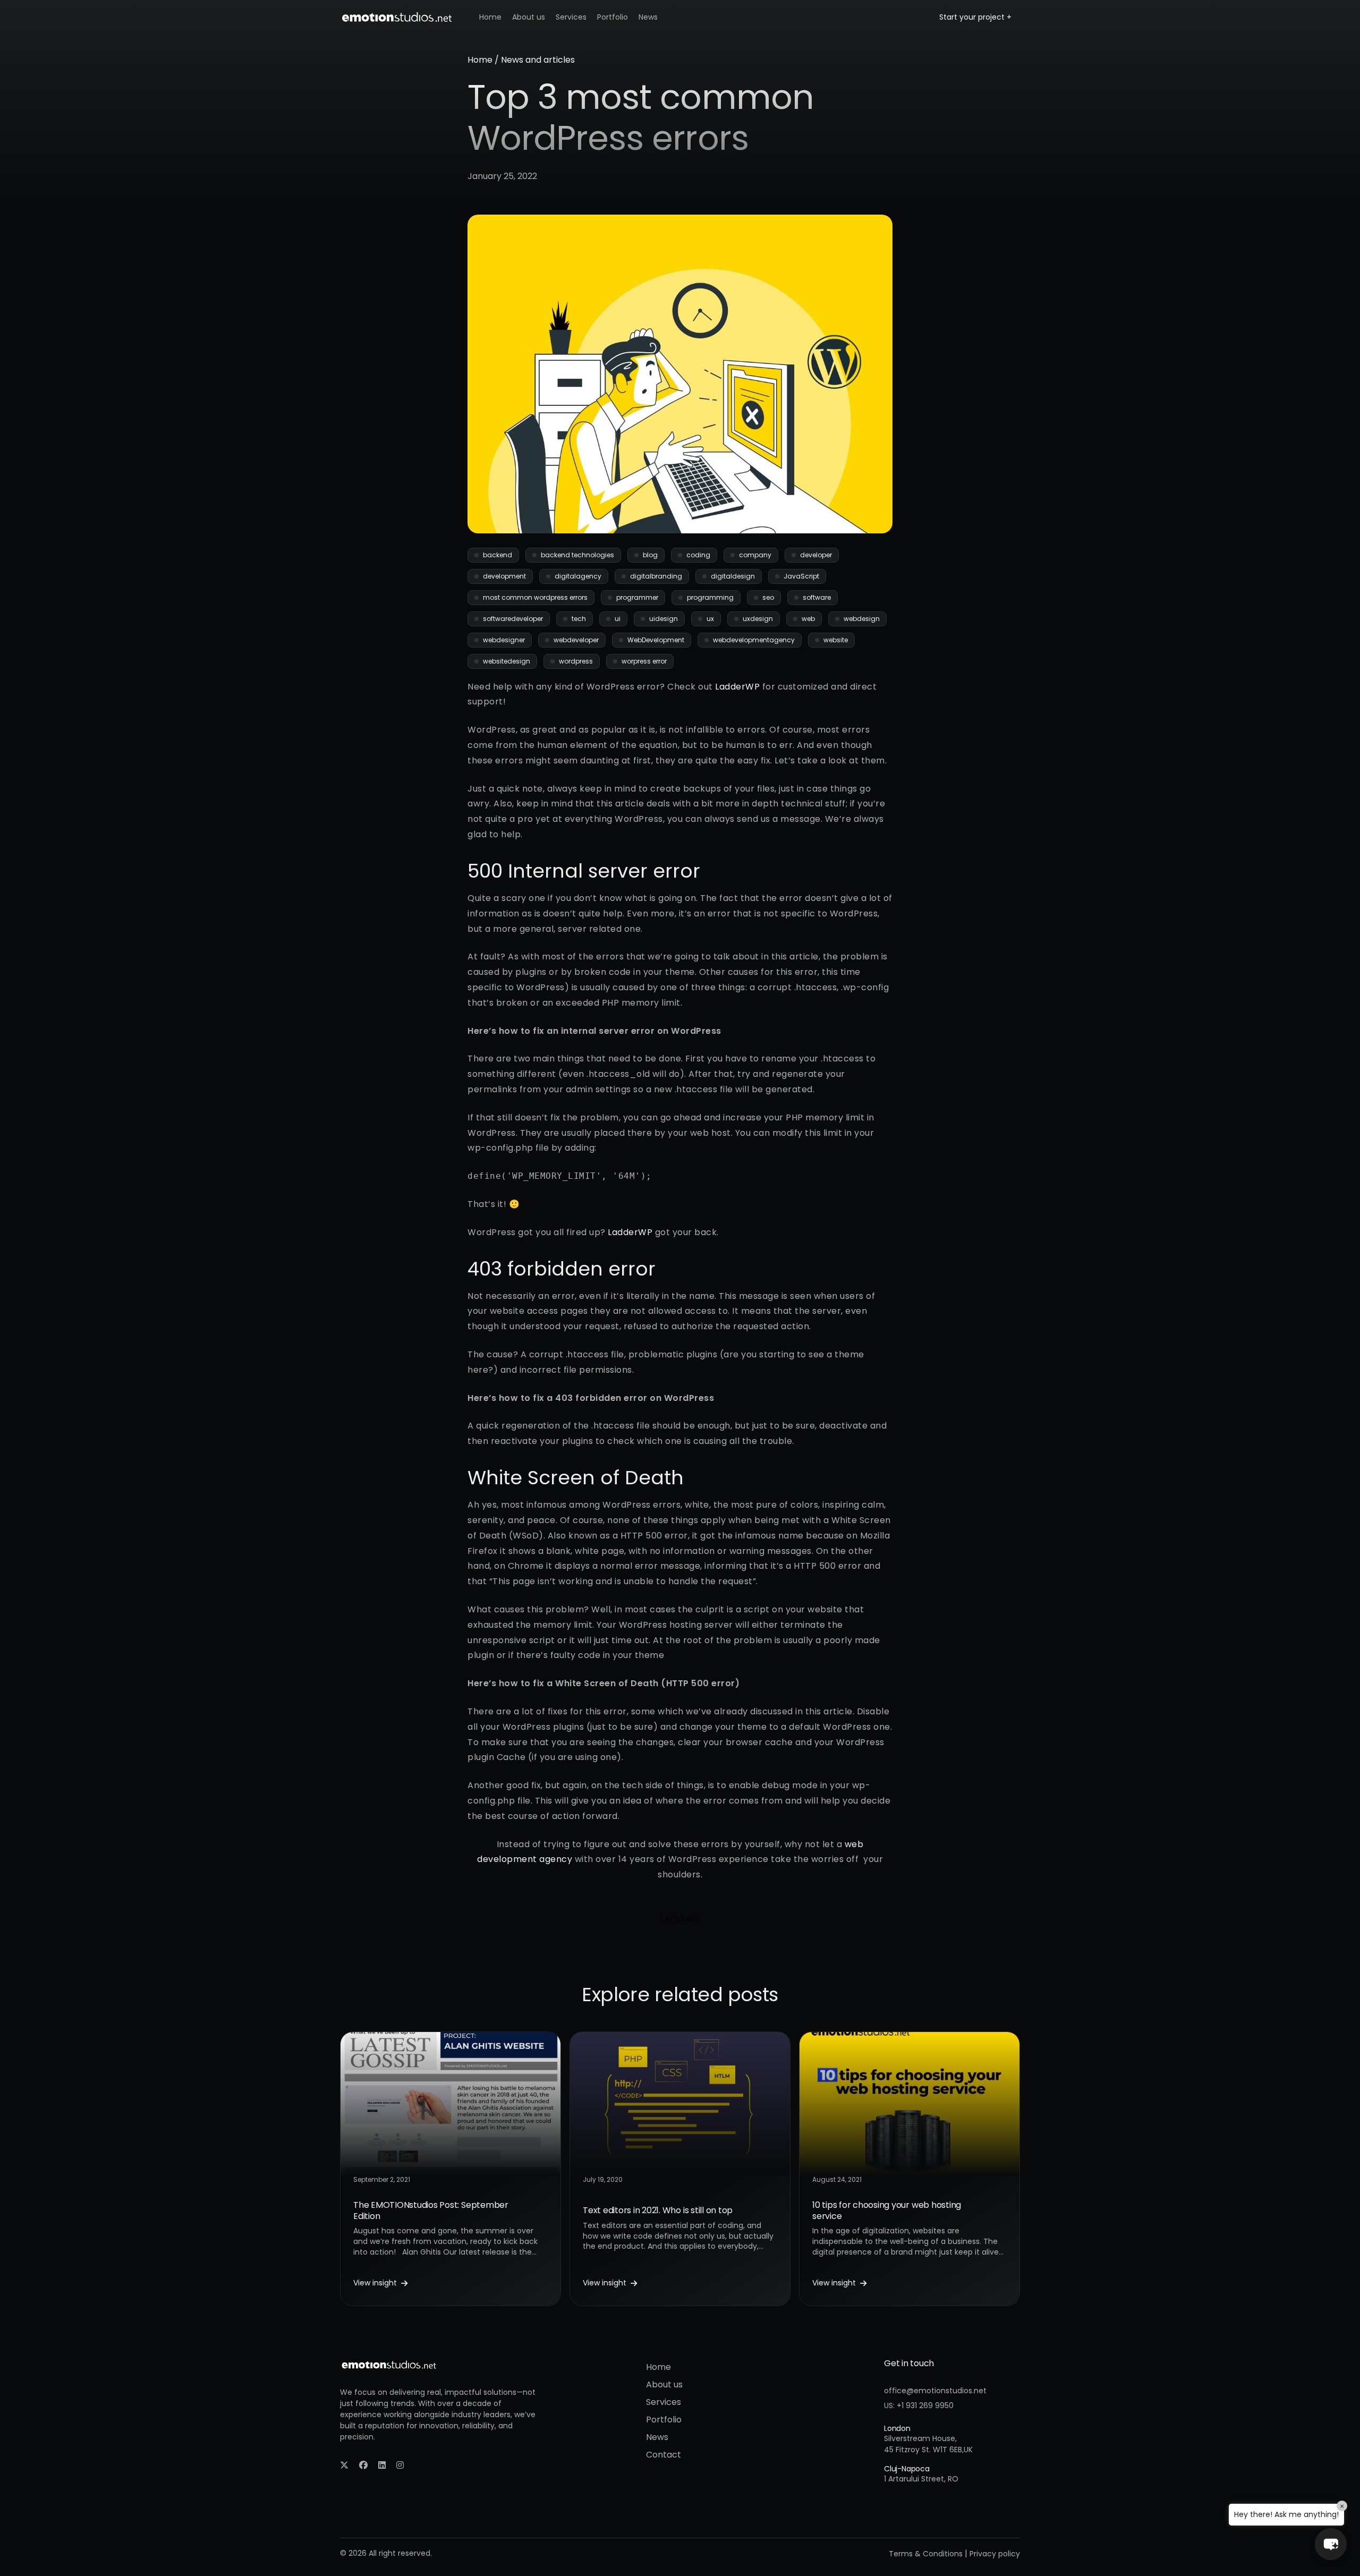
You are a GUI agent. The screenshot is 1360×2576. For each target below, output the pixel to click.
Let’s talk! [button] (680, 1919)
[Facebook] (363, 2465)
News (648, 17)
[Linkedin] (382, 2465)
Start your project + (975, 17)
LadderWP (737, 687)
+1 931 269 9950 (925, 2405)
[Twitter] (344, 2465)
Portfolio (613, 17)
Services (571, 17)
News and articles (538, 60)
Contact (664, 2455)
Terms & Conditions (926, 2554)
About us (529, 17)
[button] (1331, 2544)
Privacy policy (995, 2554)
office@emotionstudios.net (935, 2391)
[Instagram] (400, 2465)
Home (490, 17)
